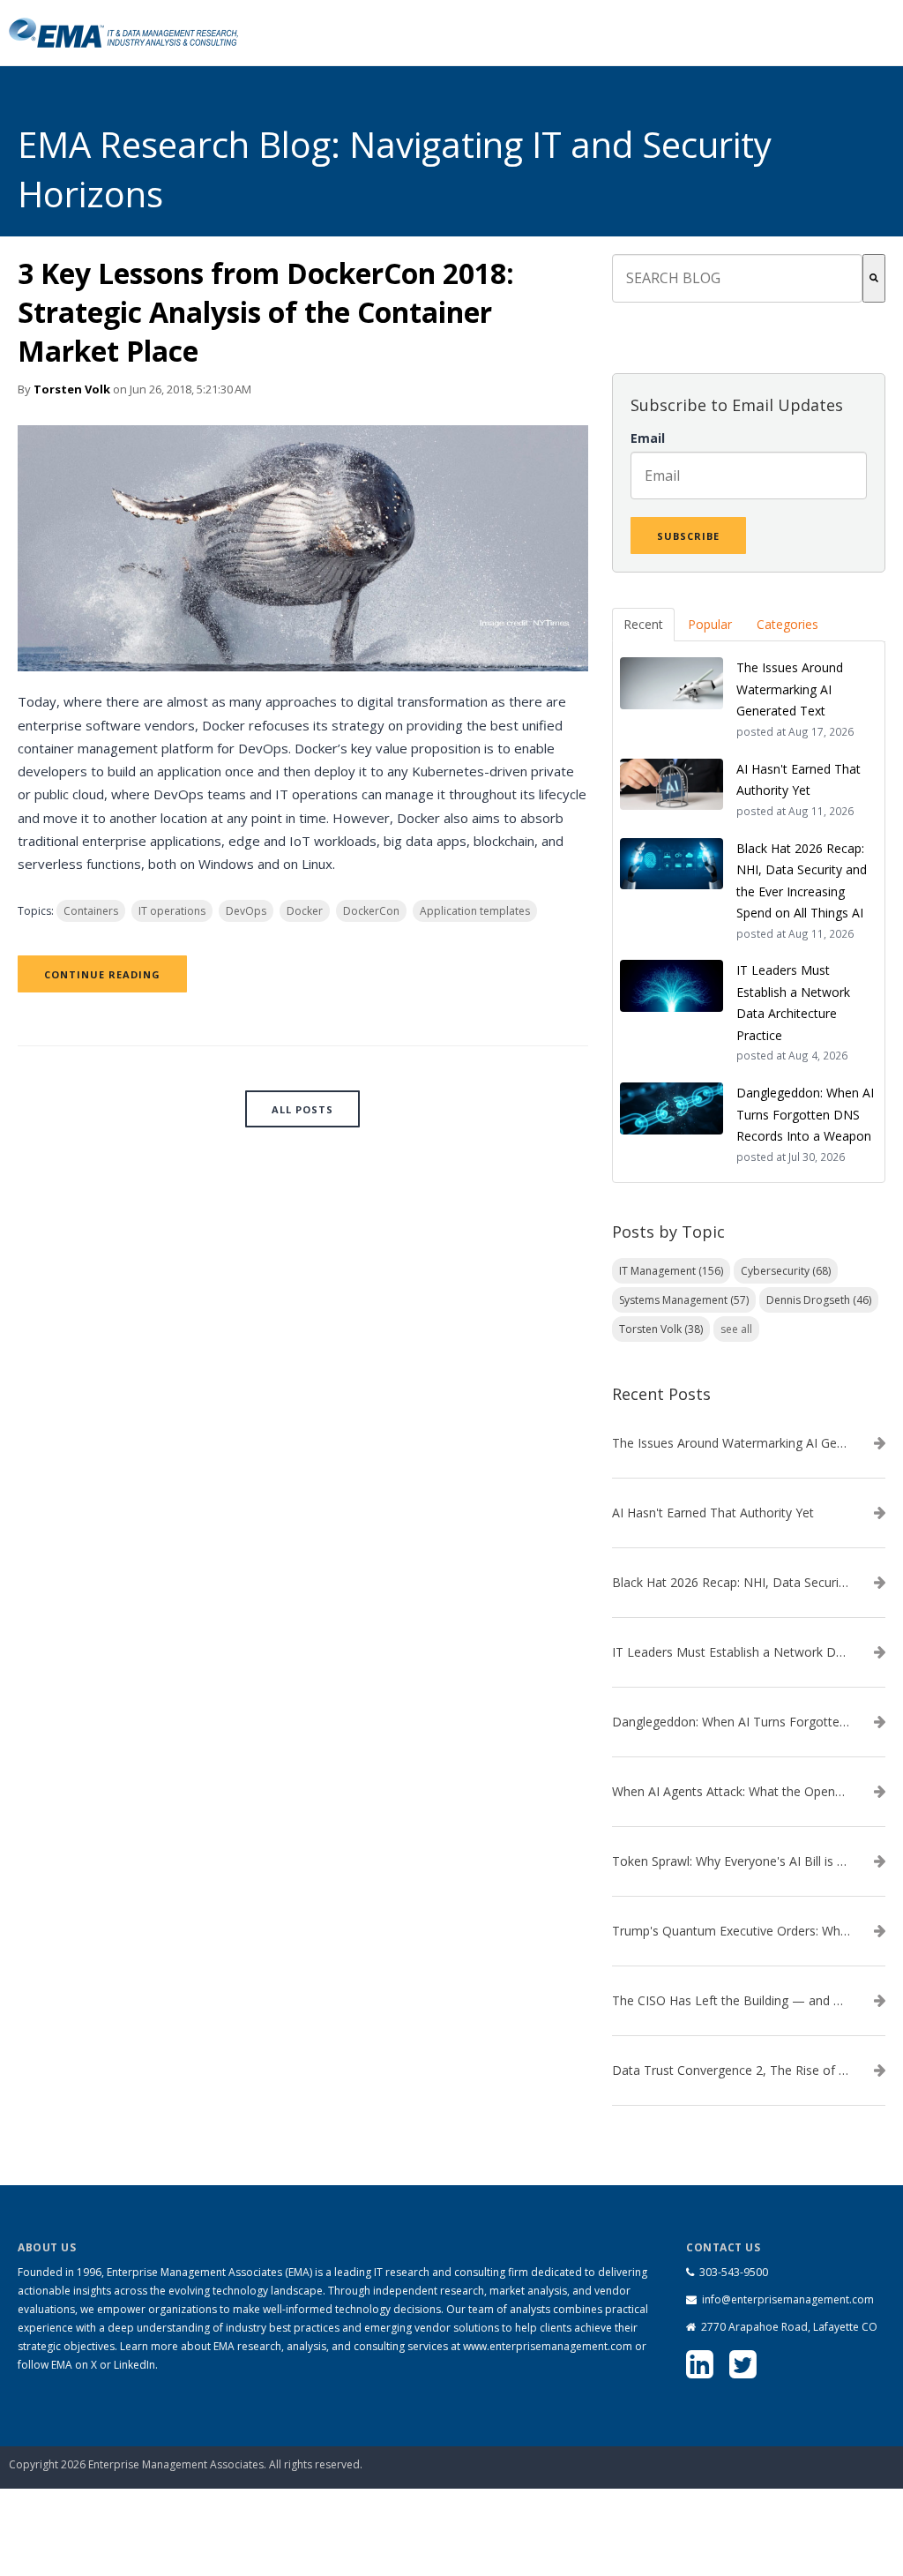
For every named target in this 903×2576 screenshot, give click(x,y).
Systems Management (684, 1300)
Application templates (475, 911)
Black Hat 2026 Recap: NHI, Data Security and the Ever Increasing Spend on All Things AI (731, 1583)
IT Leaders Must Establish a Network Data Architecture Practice (731, 1652)
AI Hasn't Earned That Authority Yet (713, 1513)
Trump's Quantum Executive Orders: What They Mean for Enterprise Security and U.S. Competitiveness (731, 1931)
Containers (91, 911)
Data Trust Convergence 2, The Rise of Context (731, 2071)
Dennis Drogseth (819, 1300)
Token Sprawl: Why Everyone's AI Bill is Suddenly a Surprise (731, 1861)
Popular (710, 624)
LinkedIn (134, 2365)
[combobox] (737, 278)
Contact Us (806, 2443)
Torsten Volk (72, 389)
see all (736, 1329)
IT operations (172, 911)
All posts (302, 1109)
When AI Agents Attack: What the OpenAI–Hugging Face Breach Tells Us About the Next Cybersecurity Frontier (731, 1792)
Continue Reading (102, 974)
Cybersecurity (786, 1271)
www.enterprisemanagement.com (548, 2346)
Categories (787, 624)
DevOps (246, 911)
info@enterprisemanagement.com (788, 2299)
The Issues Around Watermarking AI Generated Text (731, 1443)
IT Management (671, 1271)
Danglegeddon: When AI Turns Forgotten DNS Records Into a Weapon (731, 1722)
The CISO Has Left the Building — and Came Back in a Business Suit (731, 2001)
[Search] (874, 278)
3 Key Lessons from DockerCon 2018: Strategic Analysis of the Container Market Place (266, 312)
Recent (643, 624)
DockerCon (371, 911)
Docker (305, 911)
